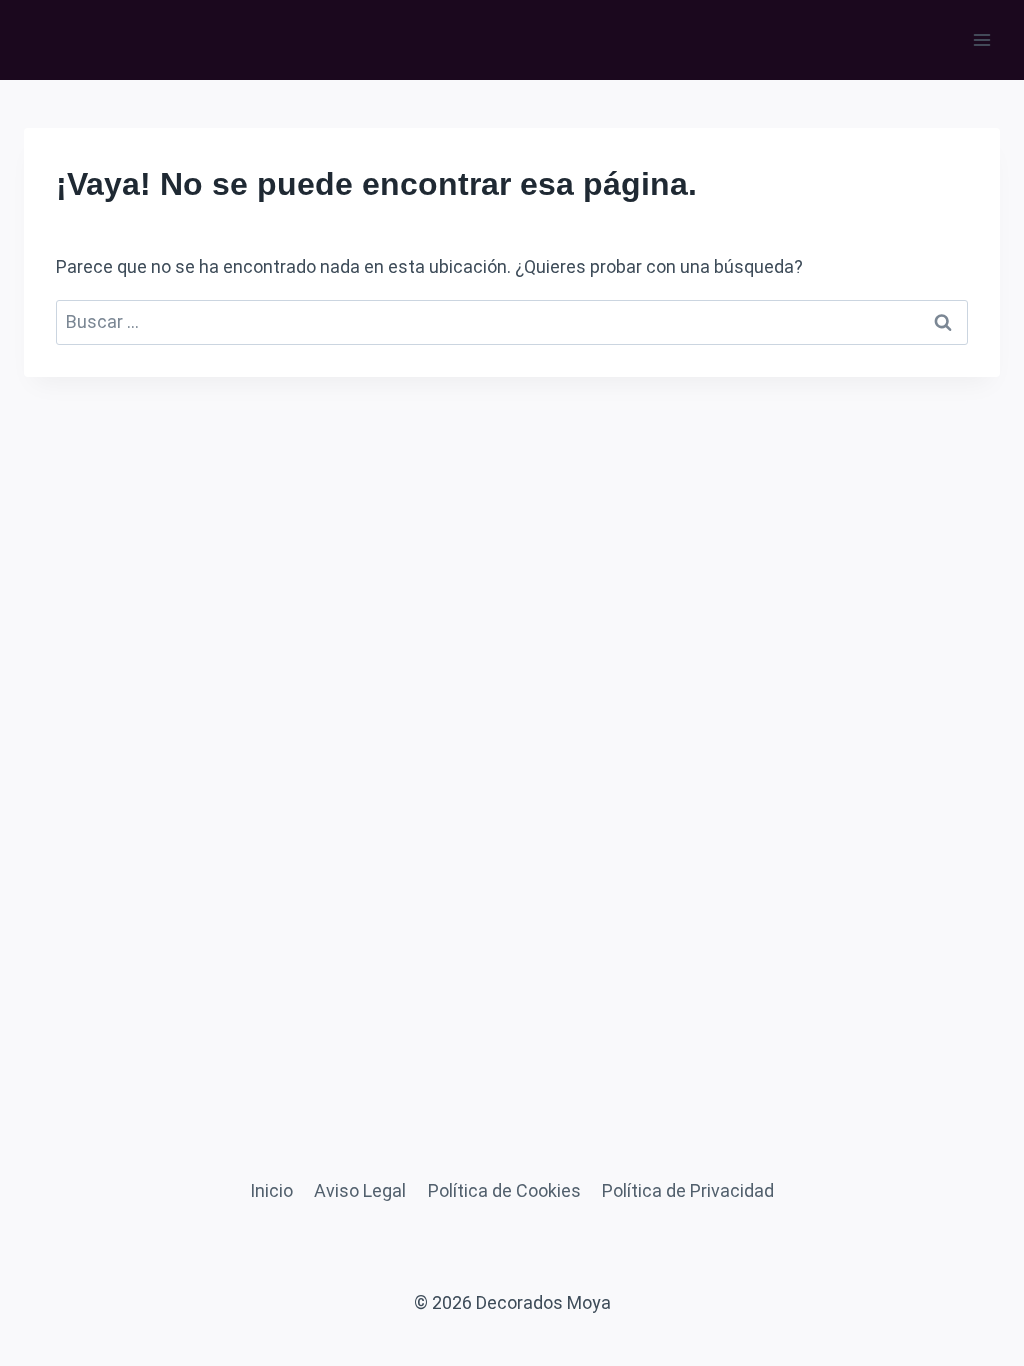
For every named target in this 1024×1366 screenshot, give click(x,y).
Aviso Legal (360, 1190)
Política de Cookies (504, 1190)
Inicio (271, 1190)
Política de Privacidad (688, 1190)
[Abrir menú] (981, 39)
